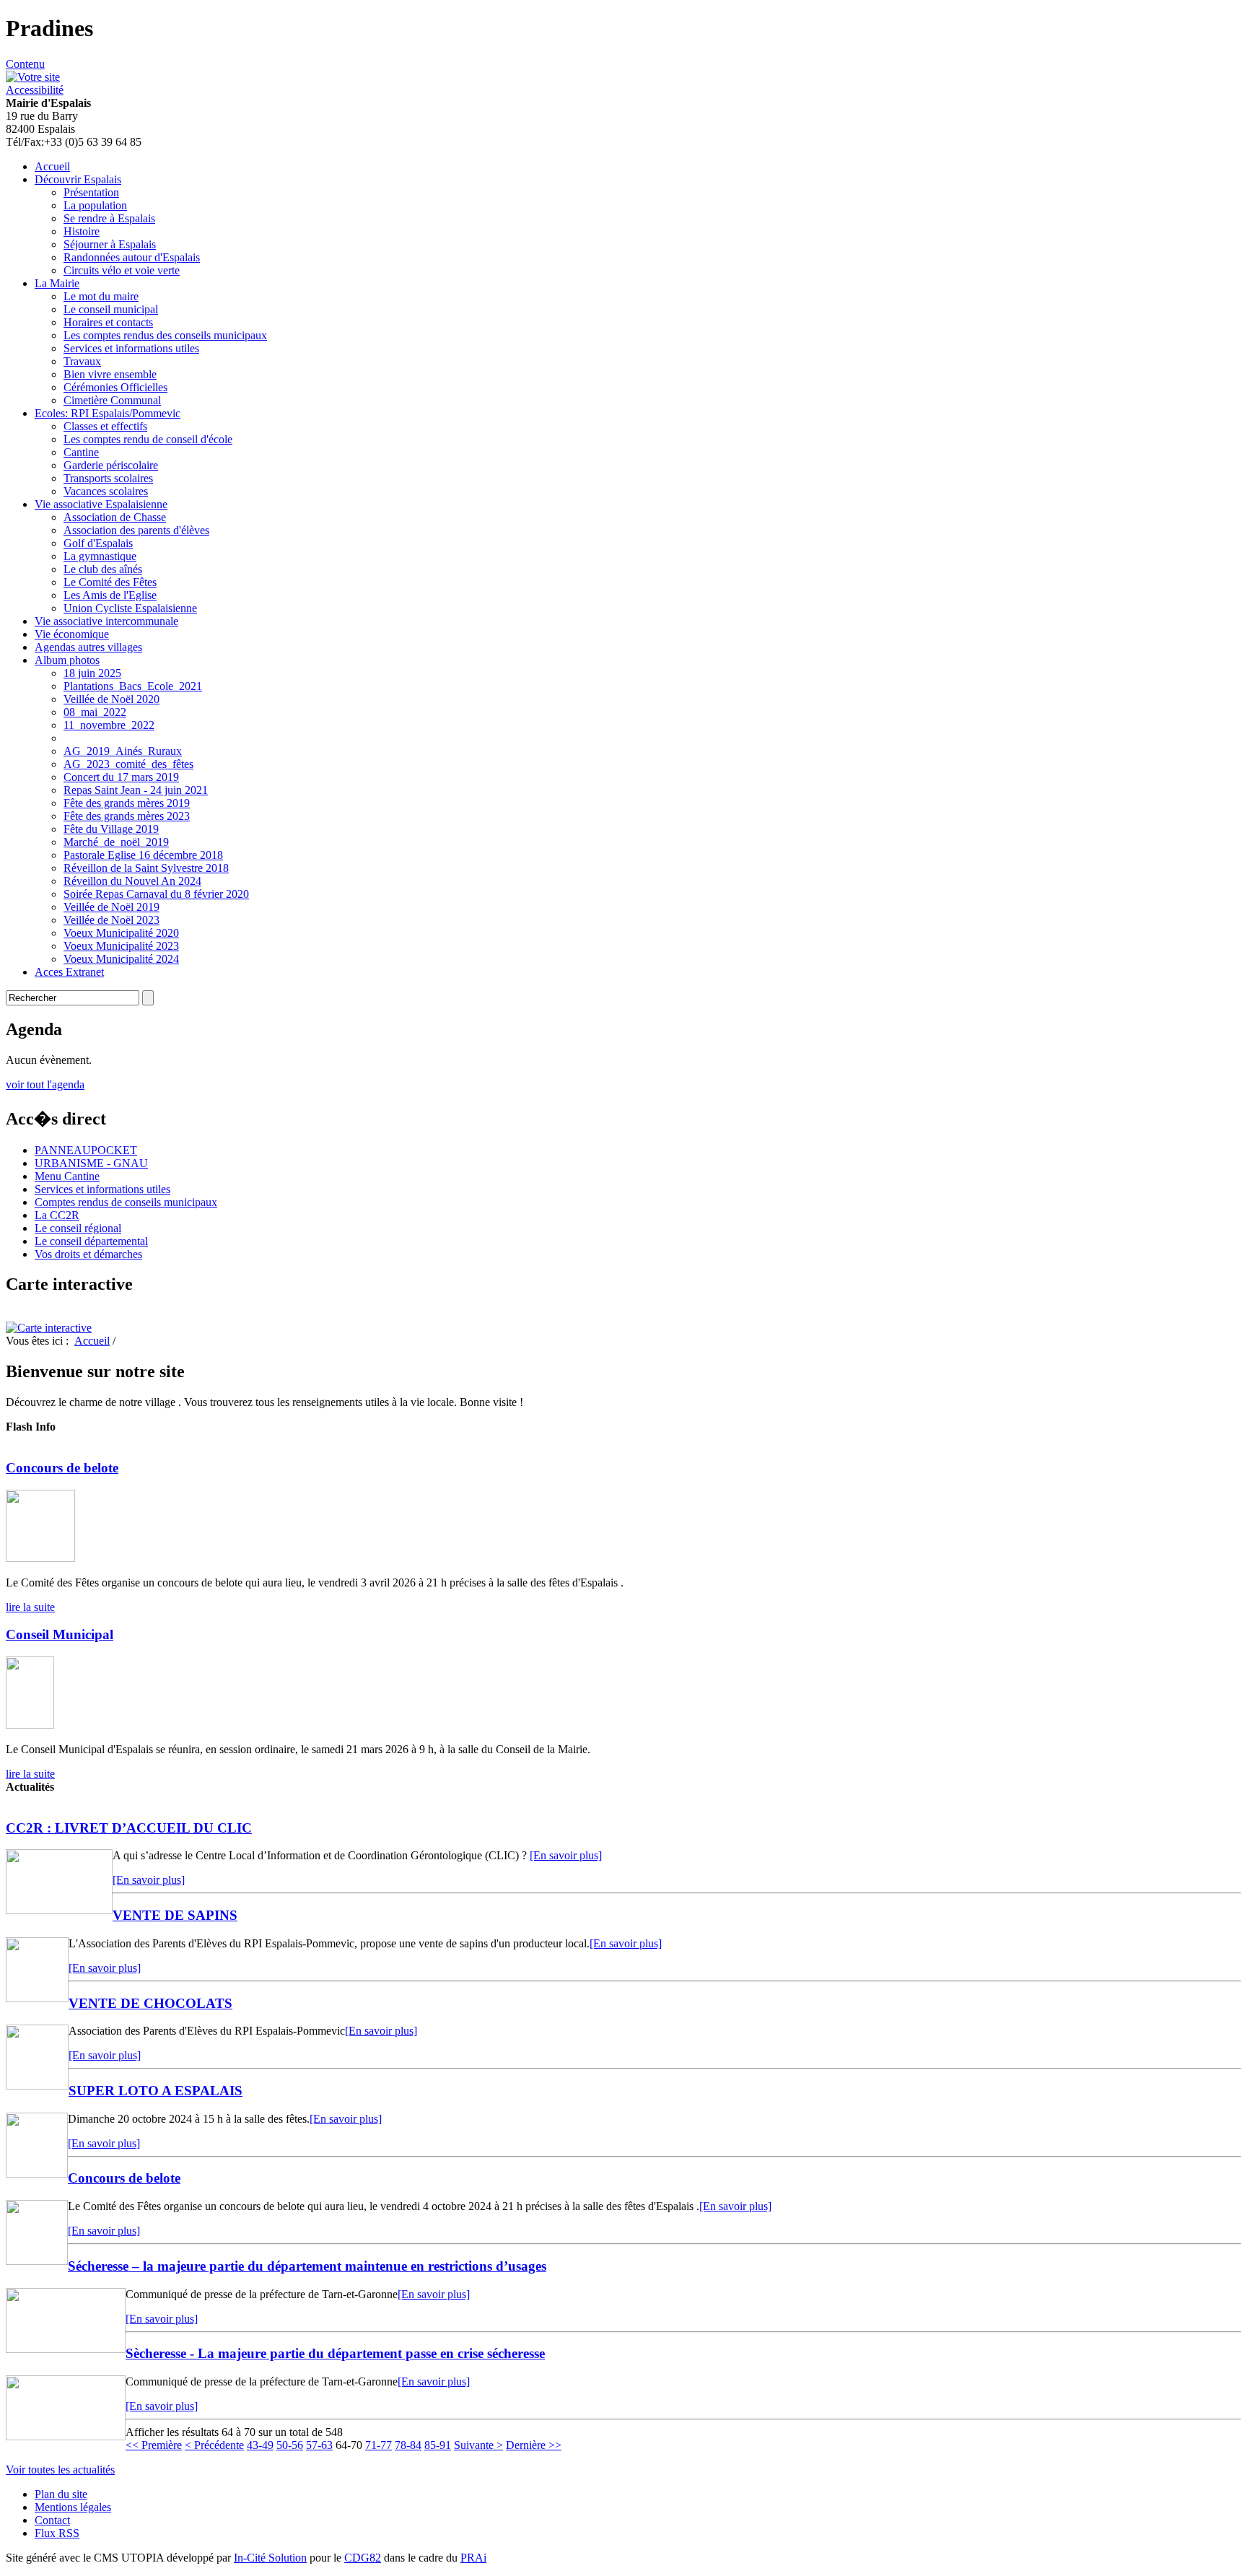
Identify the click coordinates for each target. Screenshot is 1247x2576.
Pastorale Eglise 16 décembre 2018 (143, 855)
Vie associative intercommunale (106, 621)
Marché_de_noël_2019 (116, 842)
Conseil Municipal (60, 1634)
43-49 (260, 2445)
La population (95, 205)
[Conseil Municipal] (30, 1725)
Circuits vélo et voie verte (122, 270)
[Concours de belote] (40, 1558)
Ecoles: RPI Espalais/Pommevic (108, 413)
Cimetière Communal (112, 400)
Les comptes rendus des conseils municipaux (165, 335)
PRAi (473, 2558)
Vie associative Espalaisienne (101, 504)
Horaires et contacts (108, 322)
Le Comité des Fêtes (110, 582)
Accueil (52, 166)
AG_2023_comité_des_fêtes (128, 764)
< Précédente (214, 2445)
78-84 (408, 2445)
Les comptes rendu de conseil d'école (148, 439)
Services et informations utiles (131, 348)
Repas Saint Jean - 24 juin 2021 (136, 790)
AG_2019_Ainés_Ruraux (123, 751)
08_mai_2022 (95, 712)
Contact (52, 2520)
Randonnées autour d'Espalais (132, 257)
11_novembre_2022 (109, 725)
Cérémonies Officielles (115, 387)
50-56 (290, 2445)
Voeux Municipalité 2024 (121, 959)
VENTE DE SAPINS (175, 1915)
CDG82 (363, 2558)
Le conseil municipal (111, 309)
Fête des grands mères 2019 (127, 803)
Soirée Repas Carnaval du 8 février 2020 (156, 894)
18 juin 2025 (92, 673)
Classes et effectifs (105, 426)
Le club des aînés (103, 569)
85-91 (438, 2445)
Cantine (81, 452)
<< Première (154, 2445)
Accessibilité (35, 90)
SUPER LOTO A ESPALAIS (156, 2091)
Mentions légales (73, 2507)
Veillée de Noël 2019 (111, 907)
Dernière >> (534, 2445)
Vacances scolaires (106, 491)
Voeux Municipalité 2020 (121, 933)
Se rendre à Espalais (109, 218)
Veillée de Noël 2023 (111, 920)
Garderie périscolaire (111, 465)
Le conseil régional (78, 1228)
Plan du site (61, 2494)
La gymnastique (100, 556)
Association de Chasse (115, 517)
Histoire (82, 231)
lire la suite (30, 1607)
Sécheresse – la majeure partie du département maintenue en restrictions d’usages (307, 2266)
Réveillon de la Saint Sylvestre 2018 (146, 868)
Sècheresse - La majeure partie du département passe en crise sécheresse (335, 2353)
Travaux (82, 361)
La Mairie (57, 283)
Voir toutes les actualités (60, 2470)
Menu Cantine (67, 1176)
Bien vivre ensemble (110, 374)
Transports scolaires (108, 478)
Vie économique (72, 634)
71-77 (379, 2445)
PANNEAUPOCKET (86, 1150)
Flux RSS (57, 2533)
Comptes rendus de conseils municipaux (126, 1202)
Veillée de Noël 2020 (111, 699)
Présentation (91, 192)
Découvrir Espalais (78, 179)
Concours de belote (62, 1468)
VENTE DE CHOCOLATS (150, 2003)
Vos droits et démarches (88, 1254)
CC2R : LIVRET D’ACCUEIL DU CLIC (129, 1828)
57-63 (319, 2445)
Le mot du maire (101, 296)
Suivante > (478, 2445)
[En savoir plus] (566, 1855)
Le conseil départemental (91, 1241)
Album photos (67, 660)
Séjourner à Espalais (110, 244)
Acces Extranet (69, 972)
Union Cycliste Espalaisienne (130, 608)
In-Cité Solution (270, 2558)
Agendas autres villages (88, 647)
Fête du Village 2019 (111, 829)
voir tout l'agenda (45, 1084)
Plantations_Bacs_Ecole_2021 (133, 686)
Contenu (25, 64)
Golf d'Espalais (98, 543)
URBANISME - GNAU (91, 1163)
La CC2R (57, 1215)
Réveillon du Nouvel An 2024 (132, 881)
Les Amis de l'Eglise (110, 595)
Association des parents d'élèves (136, 530)
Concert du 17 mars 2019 (121, 777)
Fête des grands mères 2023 (127, 816)
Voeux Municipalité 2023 (121, 946)
